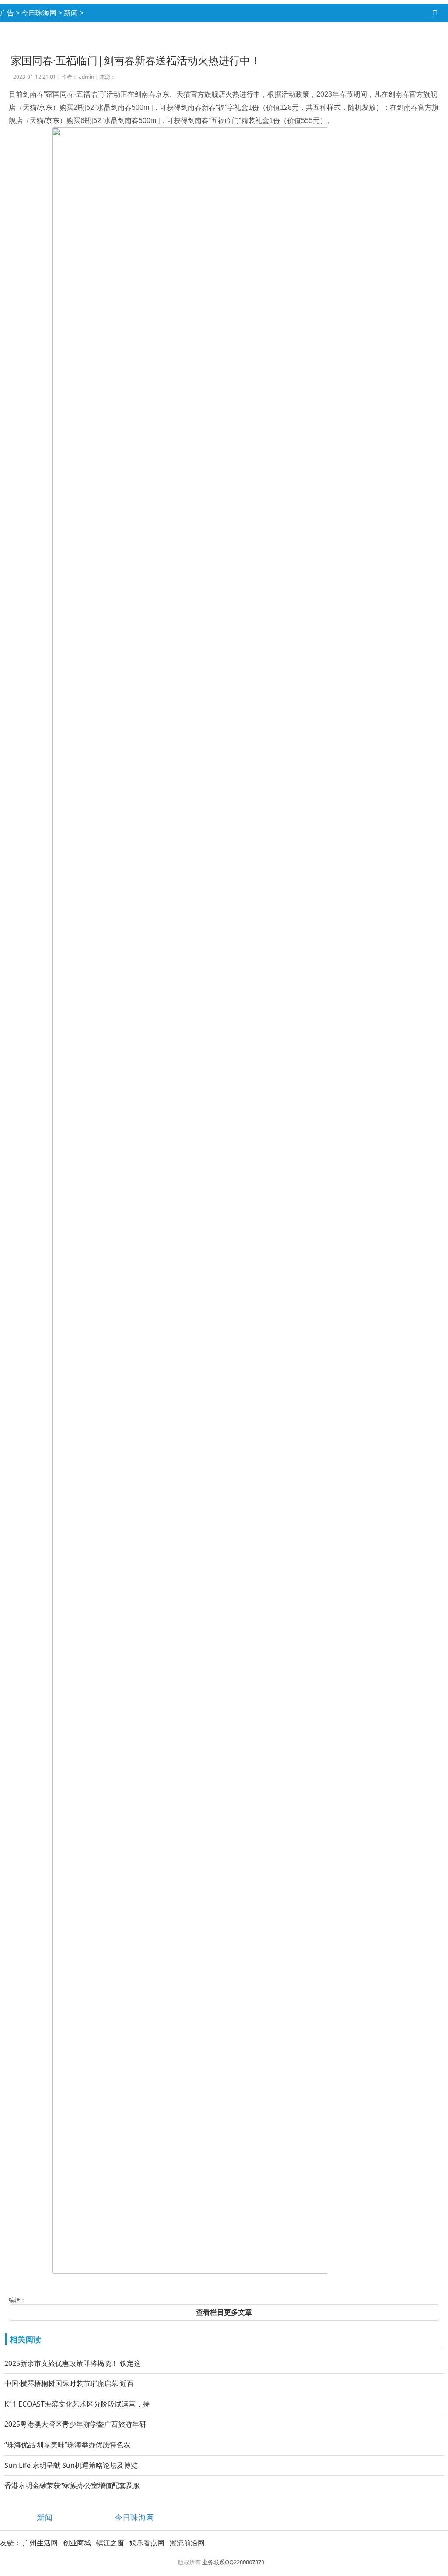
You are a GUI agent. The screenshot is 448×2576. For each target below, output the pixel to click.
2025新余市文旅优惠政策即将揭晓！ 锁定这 (73, 2363)
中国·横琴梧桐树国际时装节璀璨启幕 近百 (69, 2383)
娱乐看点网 (147, 2543)
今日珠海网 (39, 13)
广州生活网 (40, 2543)
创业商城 (77, 2543)
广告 (7, 13)
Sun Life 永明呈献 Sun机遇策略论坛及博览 (71, 2465)
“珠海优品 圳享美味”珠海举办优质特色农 (67, 2445)
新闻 (71, 13)
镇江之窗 (110, 2543)
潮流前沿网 (187, 2543)
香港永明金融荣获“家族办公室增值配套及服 (72, 2485)
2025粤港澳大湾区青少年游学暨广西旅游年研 (75, 2424)
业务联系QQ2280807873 (233, 2562)
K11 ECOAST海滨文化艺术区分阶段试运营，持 (77, 2404)
